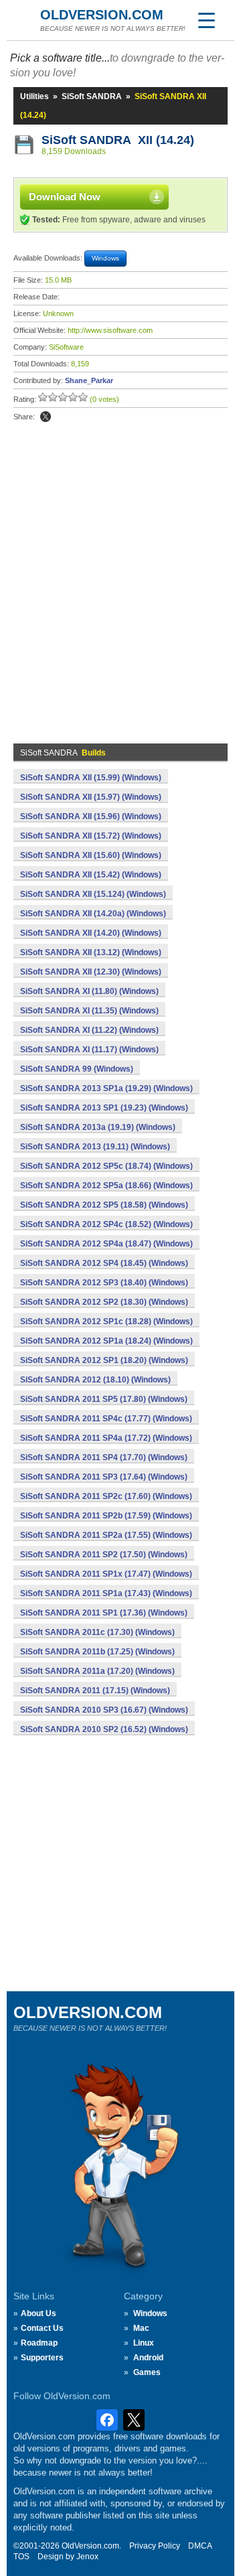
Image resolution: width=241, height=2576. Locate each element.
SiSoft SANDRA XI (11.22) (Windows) (89, 1030)
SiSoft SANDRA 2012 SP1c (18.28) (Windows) (106, 1321)
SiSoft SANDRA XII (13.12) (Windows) (91, 952)
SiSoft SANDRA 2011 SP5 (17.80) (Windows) (104, 1399)
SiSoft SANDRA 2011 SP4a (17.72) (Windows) (106, 1438)
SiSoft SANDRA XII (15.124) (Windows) (93, 894)
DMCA (200, 2546)
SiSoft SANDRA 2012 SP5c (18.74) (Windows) (106, 1166)
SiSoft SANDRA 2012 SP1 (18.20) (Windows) (104, 1360)
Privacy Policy (155, 2546)
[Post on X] (46, 417)
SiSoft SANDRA (92, 96)
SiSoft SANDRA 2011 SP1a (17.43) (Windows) (106, 1593)
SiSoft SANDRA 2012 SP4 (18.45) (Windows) (104, 1263)
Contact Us (42, 2328)
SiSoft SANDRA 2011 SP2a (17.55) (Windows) (106, 1535)
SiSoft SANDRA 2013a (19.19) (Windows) (98, 1127)
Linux (144, 2343)
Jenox (87, 2557)
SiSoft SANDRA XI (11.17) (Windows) (89, 1050)
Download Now (65, 197)
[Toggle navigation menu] (206, 20)
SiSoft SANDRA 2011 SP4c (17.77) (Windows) (106, 1419)
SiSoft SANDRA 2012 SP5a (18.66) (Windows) (106, 1186)
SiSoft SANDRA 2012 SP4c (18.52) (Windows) (106, 1224)
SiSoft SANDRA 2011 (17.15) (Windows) (95, 1691)
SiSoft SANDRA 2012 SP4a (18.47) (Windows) (106, 1244)
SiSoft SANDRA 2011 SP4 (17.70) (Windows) (104, 1457)
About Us (38, 2313)
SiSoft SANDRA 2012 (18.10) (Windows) (95, 1380)
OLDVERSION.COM (102, 15)
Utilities (34, 96)
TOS (21, 2557)
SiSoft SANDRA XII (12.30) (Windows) (91, 972)
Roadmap (39, 2343)
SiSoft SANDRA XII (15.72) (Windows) (91, 836)
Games (147, 2372)
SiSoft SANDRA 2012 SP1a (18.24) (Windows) (106, 1341)
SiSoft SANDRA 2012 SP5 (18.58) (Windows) (104, 1205)
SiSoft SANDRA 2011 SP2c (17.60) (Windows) (106, 1496)
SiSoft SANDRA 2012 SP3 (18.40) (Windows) (104, 1283)
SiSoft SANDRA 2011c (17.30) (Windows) (97, 1632)
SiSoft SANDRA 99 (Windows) (77, 1069)
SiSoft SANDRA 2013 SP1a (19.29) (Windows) (106, 1088)
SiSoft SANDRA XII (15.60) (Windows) (91, 855)
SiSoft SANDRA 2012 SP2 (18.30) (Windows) (104, 1302)
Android (148, 2358)
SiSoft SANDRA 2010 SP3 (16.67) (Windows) (104, 1710)
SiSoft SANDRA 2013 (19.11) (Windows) (95, 1147)
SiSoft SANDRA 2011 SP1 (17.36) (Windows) (104, 1613)
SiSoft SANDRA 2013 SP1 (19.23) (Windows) (104, 1108)
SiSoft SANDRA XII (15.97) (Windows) (91, 797)
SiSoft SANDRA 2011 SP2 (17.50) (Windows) (104, 1555)
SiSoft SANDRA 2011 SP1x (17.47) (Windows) (106, 1574)
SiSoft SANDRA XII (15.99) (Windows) (91, 778)
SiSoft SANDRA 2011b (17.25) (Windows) (97, 1652)
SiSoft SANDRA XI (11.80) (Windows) (89, 991)
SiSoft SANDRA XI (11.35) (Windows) (89, 1011)
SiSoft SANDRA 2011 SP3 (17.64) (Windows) (104, 1477)
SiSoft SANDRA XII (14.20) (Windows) (91, 933)
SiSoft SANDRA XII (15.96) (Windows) (91, 816)
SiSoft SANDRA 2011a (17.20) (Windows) (97, 1671)
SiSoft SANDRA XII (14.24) (118, 140)
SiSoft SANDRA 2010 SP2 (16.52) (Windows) (104, 1729)
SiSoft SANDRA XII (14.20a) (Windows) (93, 914)
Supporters (42, 2358)
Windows (150, 2313)
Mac (141, 2328)
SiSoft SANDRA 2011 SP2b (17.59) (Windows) (106, 1516)
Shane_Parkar (89, 380)
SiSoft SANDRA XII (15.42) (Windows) (91, 875)
